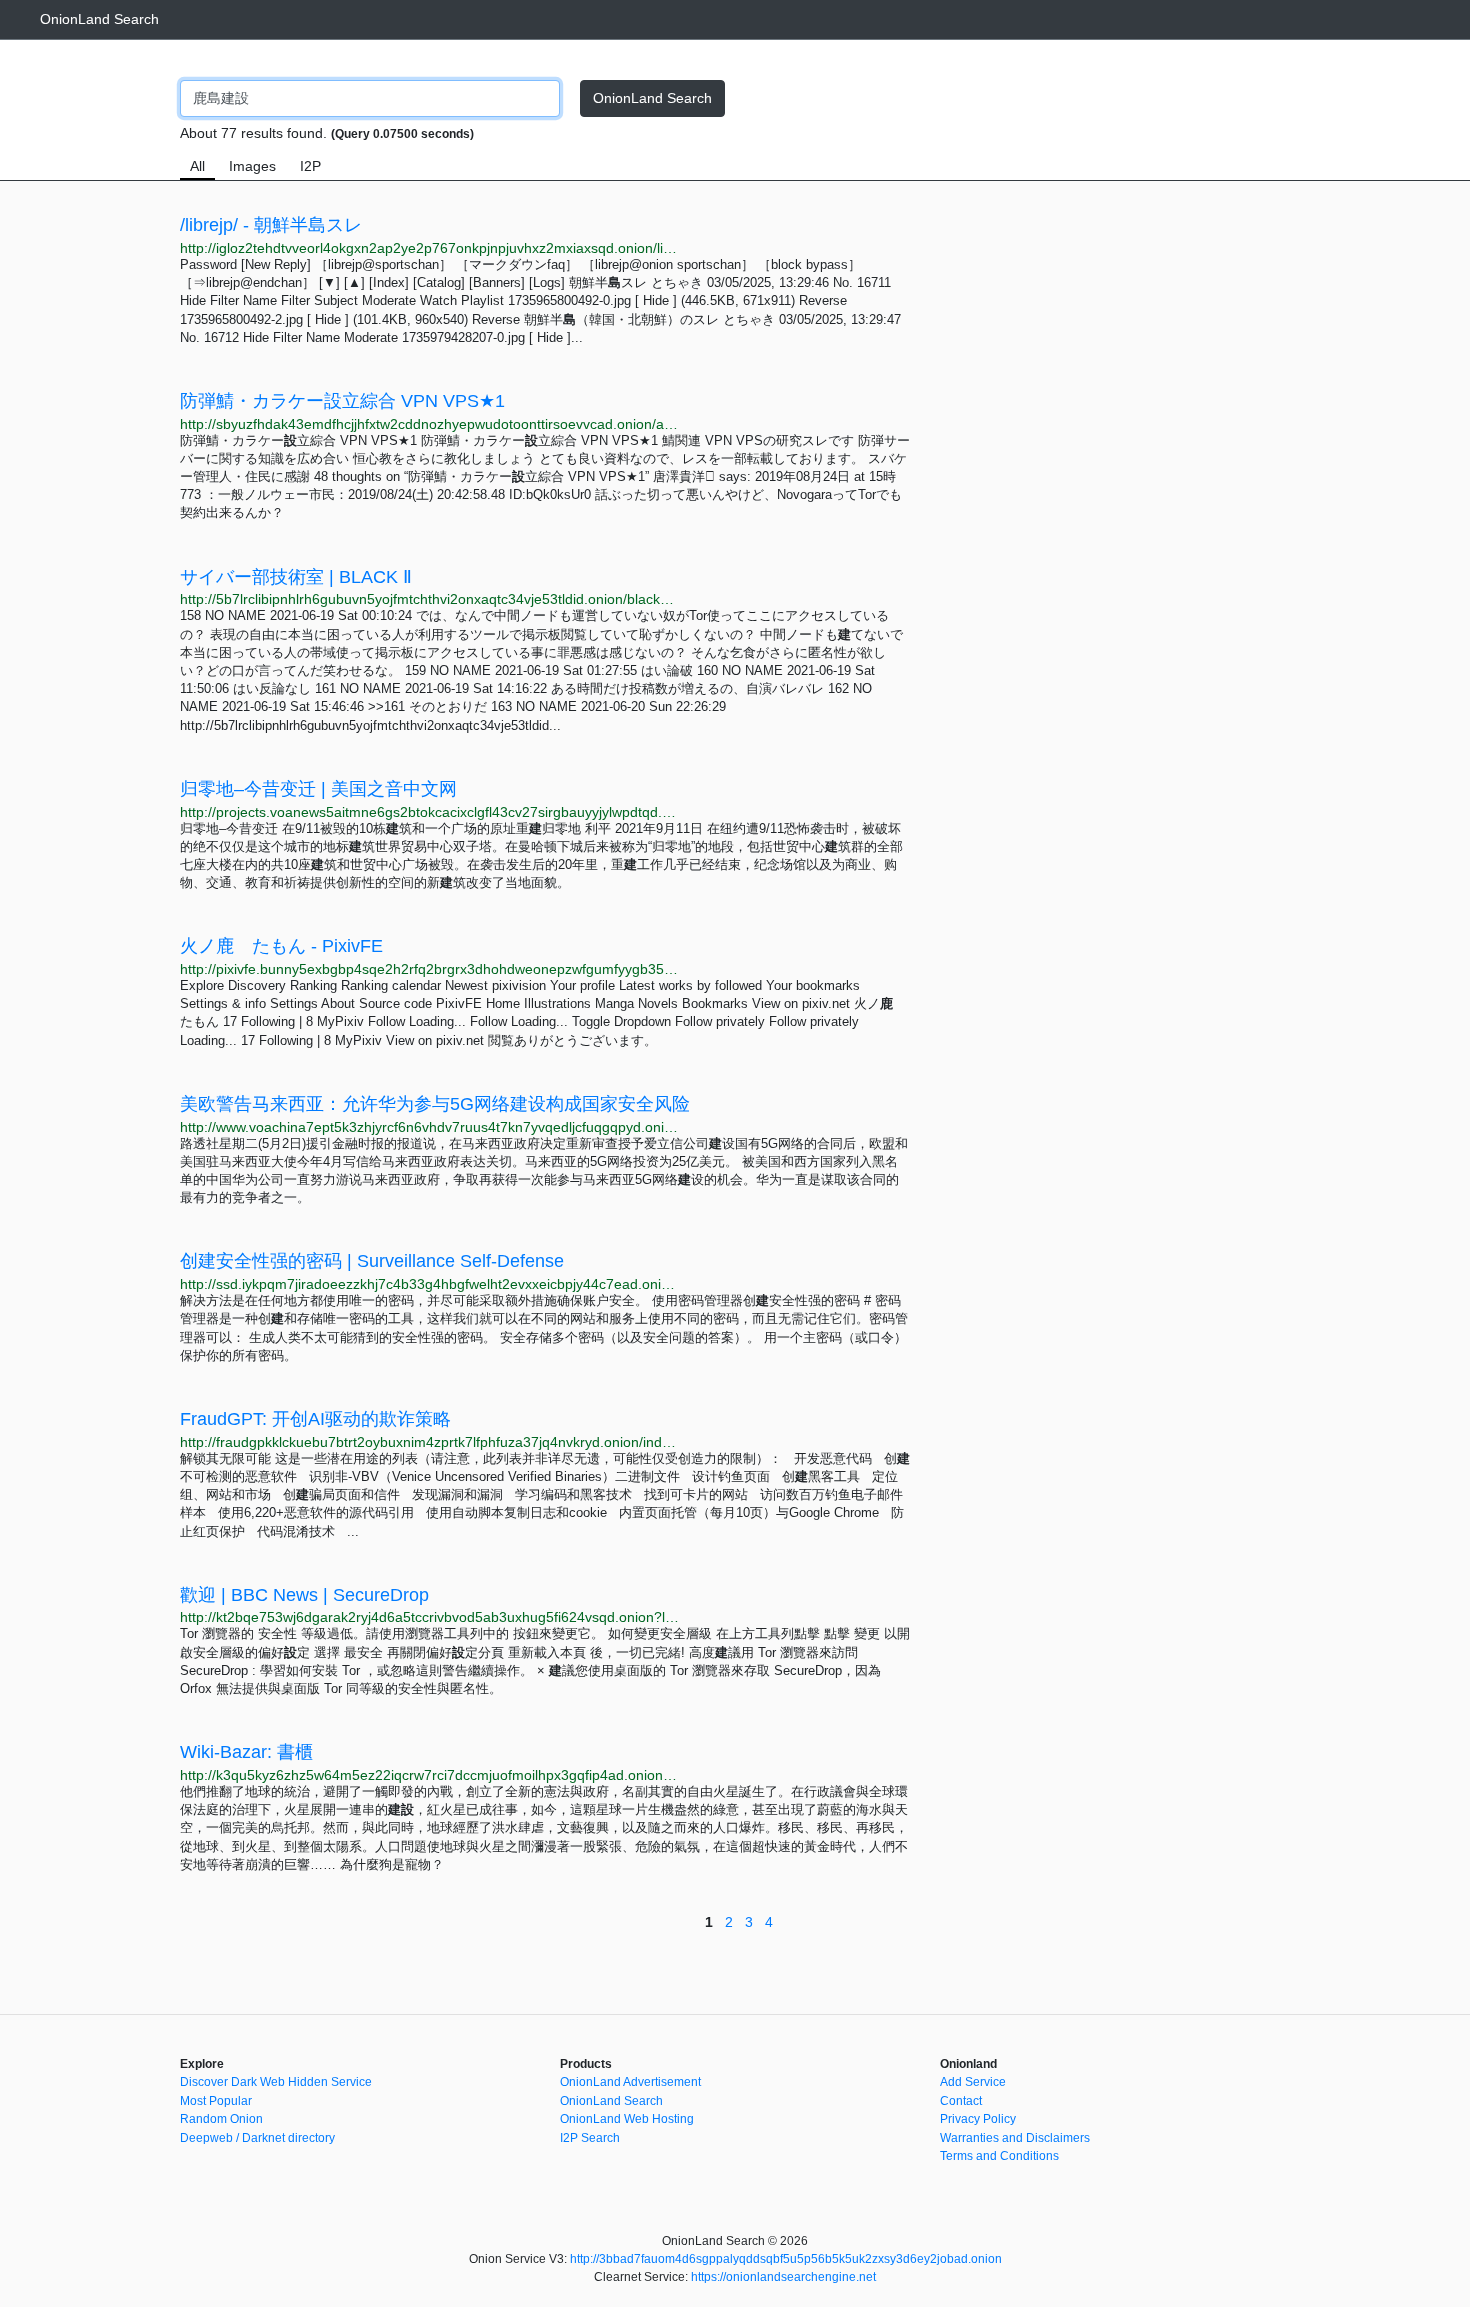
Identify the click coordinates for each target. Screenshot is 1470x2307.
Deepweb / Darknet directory (257, 2138)
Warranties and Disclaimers (1015, 2138)
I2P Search (590, 2138)
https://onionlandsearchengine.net (783, 2277)
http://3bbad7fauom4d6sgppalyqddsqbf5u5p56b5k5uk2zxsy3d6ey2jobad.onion (786, 2259)
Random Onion (221, 2119)
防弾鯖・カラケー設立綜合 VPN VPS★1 (342, 401)
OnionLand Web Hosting (627, 2119)
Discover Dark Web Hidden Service (276, 2082)
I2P (310, 166)
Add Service (973, 2082)
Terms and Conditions (999, 2156)
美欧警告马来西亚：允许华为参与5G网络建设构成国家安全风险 (435, 1104)
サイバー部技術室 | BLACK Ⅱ (296, 577)
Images (252, 166)
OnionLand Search (99, 19)
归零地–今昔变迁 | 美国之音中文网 (318, 789)
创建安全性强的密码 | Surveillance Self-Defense (372, 1261)
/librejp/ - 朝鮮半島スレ (271, 225)
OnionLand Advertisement (630, 2082)
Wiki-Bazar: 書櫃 (246, 1752)
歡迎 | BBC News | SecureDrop (304, 1595)
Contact (961, 2101)
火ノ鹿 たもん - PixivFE (281, 946)
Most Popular (216, 2101)
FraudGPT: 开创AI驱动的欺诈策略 (315, 1419)
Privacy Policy (978, 2119)
